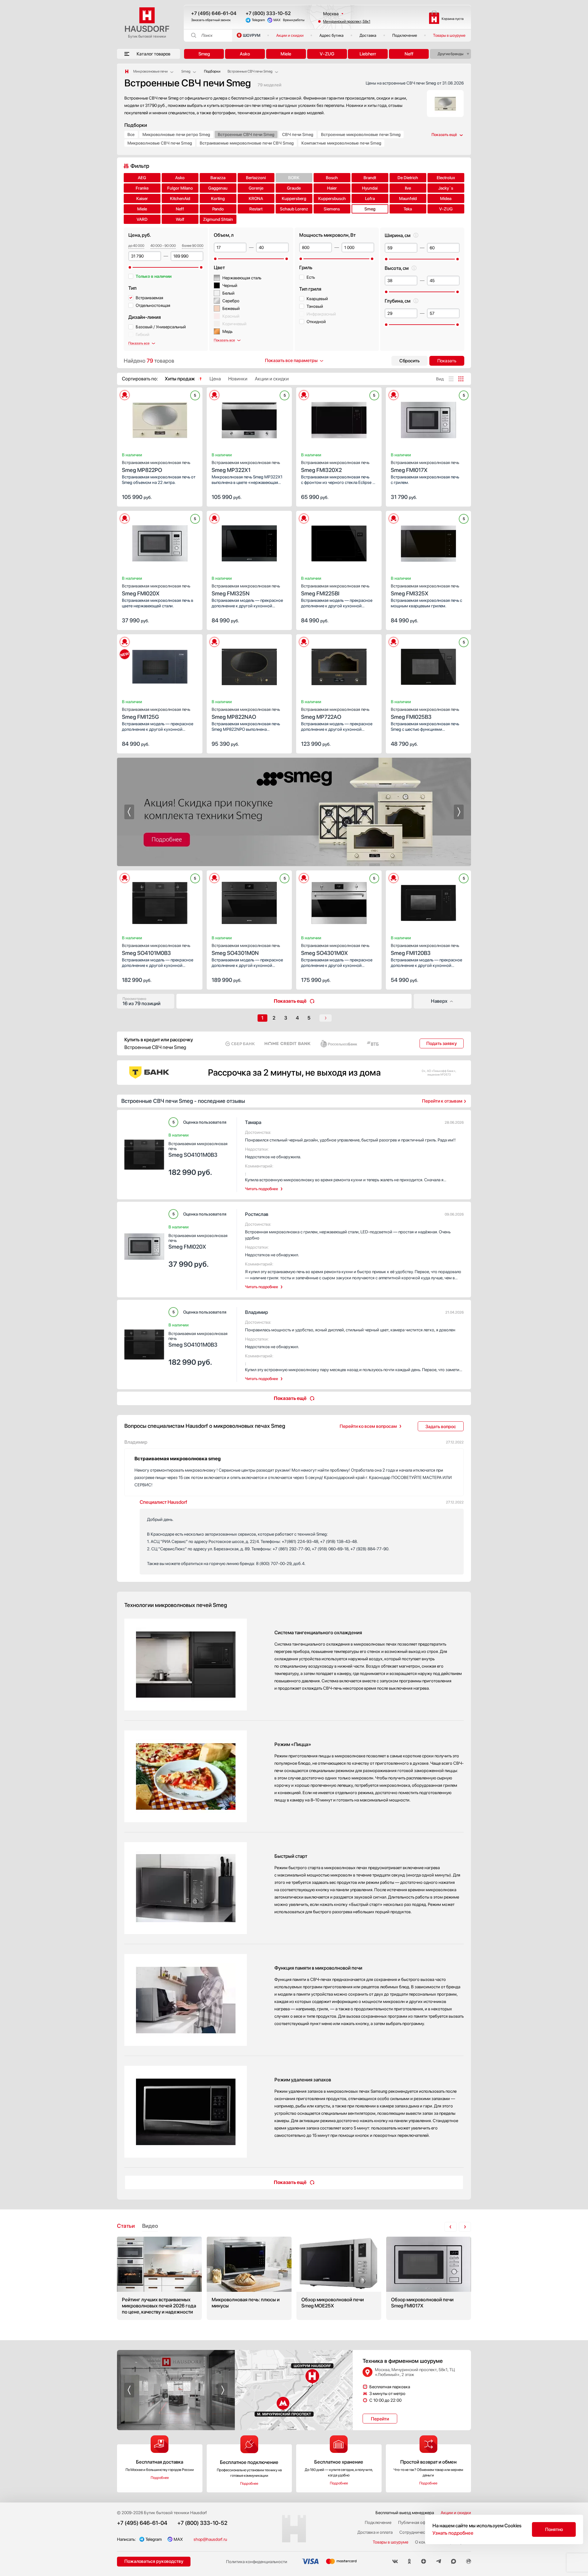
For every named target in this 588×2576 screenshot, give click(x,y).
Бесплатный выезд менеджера (405, 2513)
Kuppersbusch (332, 198)
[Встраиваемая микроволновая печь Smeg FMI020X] (160, 541)
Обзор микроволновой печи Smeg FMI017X (429, 2278)
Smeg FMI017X (425, 467)
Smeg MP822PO (156, 467)
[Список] (451, 379)
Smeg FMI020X (156, 590)
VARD (142, 219)
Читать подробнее (262, 1189)
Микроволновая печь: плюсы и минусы (249, 2278)
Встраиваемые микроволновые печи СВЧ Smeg (247, 143)
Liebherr (368, 54)
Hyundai (370, 188)
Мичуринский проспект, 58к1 (347, 21)
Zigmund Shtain (218, 219)
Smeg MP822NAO (246, 713)
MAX (277, 20)
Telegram (258, 20)
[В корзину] (191, 496)
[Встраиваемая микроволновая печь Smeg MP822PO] (160, 418)
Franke (142, 188)
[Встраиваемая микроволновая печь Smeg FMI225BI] (339, 541)
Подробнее (160, 2478)
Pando (218, 209)
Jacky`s (446, 188)
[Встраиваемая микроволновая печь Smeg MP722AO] (339, 665)
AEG (142, 178)
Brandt (370, 178)
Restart (256, 209)
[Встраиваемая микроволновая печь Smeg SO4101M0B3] (160, 901)
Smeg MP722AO (335, 713)
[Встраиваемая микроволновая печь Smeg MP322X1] (249, 418)
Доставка (368, 35)
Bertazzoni (256, 178)
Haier (332, 188)
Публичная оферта (416, 2522)
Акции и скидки (290, 35)
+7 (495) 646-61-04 (214, 13)
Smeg (204, 54)
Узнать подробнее (453, 2533)
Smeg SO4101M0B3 (156, 950)
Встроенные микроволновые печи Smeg (361, 134)
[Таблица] (461, 379)
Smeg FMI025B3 (425, 713)
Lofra (370, 198)
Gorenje (256, 188)
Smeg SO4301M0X (335, 950)
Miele (286, 54)
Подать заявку (442, 1043)
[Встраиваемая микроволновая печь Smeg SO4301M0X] (339, 901)
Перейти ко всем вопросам (368, 1426)
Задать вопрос (441, 1427)
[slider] (130, 267)
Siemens (332, 209)
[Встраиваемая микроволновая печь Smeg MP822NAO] (249, 665)
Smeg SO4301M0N (246, 950)
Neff (409, 54)
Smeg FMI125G (156, 713)
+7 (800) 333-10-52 (268, 13)
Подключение (405, 35)
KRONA (256, 198)
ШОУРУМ (252, 35)
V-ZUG (327, 54)
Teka (408, 209)
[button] (135, 418)
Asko (245, 54)
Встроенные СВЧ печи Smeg (246, 134)
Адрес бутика (332, 35)
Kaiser (142, 198)
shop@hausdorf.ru (210, 2539)
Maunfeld (408, 198)
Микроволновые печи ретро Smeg (176, 134)
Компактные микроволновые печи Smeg (341, 143)
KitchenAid (180, 198)
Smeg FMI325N (246, 590)
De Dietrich (408, 178)
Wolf (180, 219)
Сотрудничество (415, 2532)
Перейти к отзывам (442, 1101)
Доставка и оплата (375, 2532)
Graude (294, 188)
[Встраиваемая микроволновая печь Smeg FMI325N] (249, 541)
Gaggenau (218, 188)
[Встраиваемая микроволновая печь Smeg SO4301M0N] (249, 901)
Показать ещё (290, 1001)
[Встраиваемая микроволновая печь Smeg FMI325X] (429, 541)
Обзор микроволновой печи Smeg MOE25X (339, 2278)
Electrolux (446, 178)
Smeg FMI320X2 (335, 467)
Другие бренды (450, 54)
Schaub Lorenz (294, 209)
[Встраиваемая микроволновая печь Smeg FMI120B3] (429, 901)
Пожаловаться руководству (154, 2561)
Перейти (380, 2419)
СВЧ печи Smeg (298, 134)
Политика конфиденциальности (257, 2562)
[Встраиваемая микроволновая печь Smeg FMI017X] (429, 418)
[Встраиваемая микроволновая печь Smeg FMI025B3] (429, 665)
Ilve (408, 188)
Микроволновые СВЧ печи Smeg (160, 143)
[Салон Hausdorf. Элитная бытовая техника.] (127, 71)
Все (131, 134)
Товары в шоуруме (449, 35)
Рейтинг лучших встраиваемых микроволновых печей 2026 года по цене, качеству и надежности (159, 2278)
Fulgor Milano (180, 188)
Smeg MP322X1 (246, 467)
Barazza (218, 178)
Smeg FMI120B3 (425, 950)
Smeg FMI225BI (335, 590)
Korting (218, 198)
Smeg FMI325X (425, 590)
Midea (446, 198)
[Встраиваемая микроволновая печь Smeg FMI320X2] (339, 418)
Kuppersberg (294, 198)
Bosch (332, 178)
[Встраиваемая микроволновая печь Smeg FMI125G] (160, 665)
